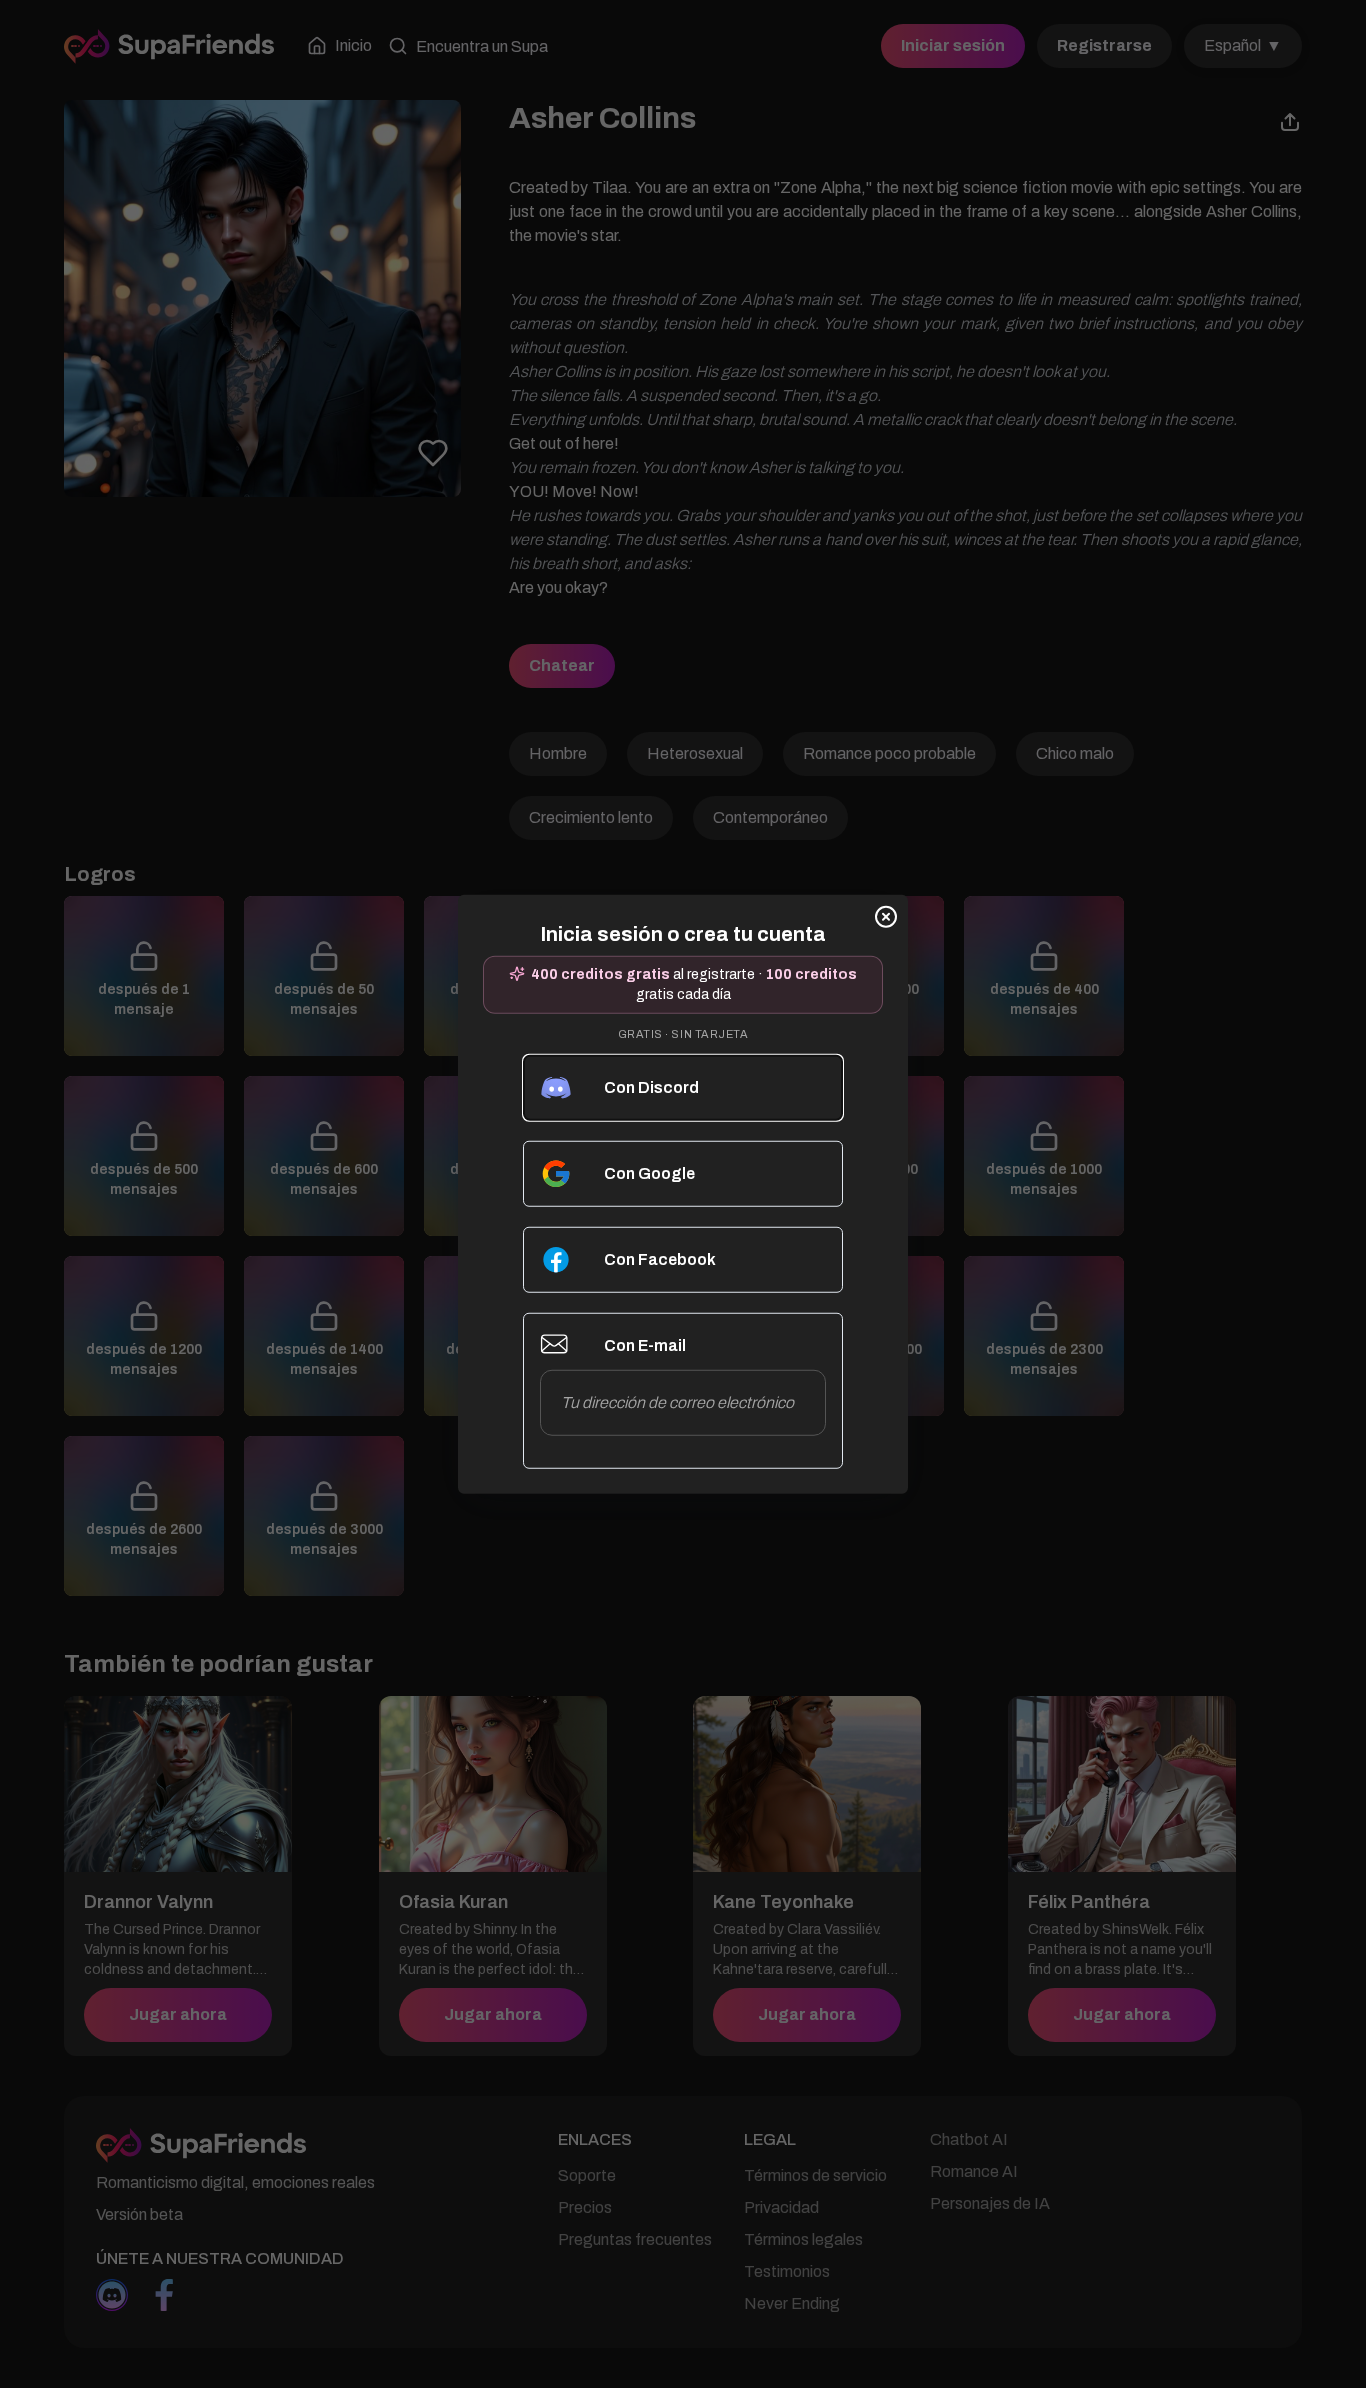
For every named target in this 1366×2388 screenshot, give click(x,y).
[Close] (886, 917)
